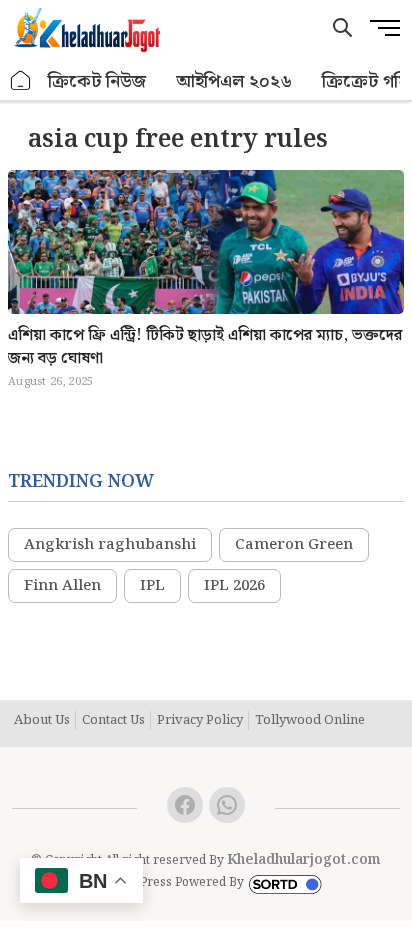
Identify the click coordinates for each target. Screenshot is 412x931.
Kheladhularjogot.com (304, 860)
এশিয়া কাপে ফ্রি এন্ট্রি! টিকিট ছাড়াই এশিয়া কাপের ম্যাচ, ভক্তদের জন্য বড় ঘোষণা (205, 347)
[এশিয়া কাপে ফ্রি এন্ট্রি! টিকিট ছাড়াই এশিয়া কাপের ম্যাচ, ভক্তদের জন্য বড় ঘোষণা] (206, 286)
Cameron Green (294, 545)
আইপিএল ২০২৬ (234, 81)
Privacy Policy (200, 721)
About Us (42, 721)
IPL (152, 586)
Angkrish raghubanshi (110, 545)
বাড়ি (21, 81)
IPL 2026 (234, 586)
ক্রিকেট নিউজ (97, 81)
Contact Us (113, 721)
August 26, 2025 (50, 382)
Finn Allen (62, 586)
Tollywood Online (310, 721)
